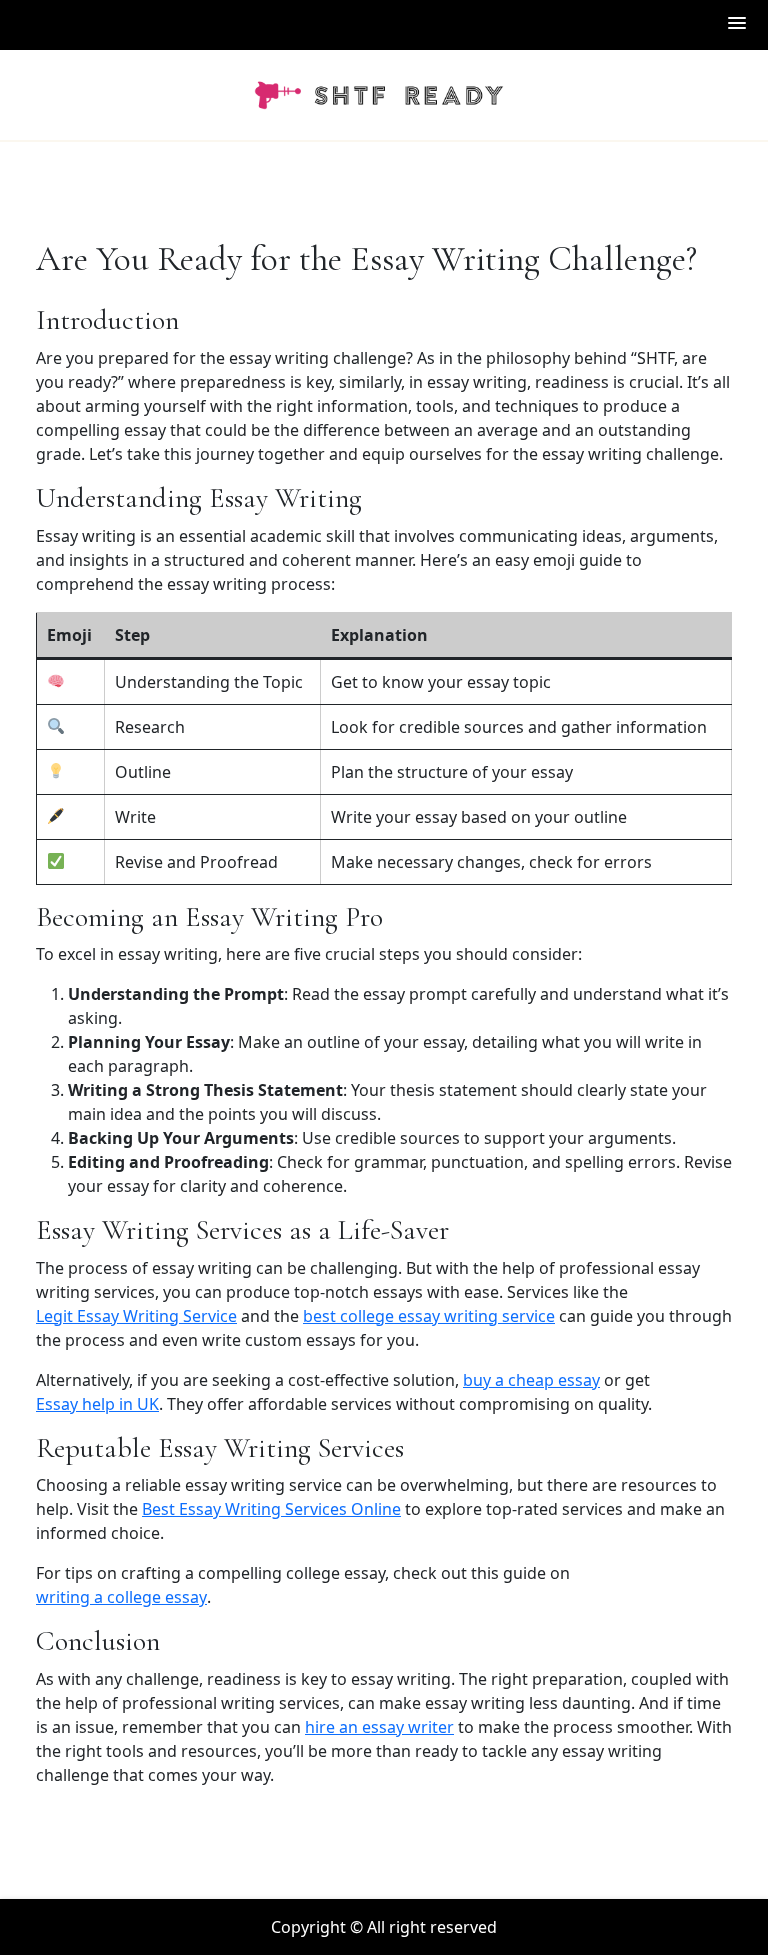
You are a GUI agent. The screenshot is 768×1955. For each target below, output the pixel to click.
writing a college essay (121, 1597)
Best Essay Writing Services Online (271, 1509)
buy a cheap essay (531, 1380)
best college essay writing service (429, 1316)
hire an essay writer (379, 1727)
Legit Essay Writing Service (136, 1316)
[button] (738, 24)
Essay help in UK (97, 1404)
